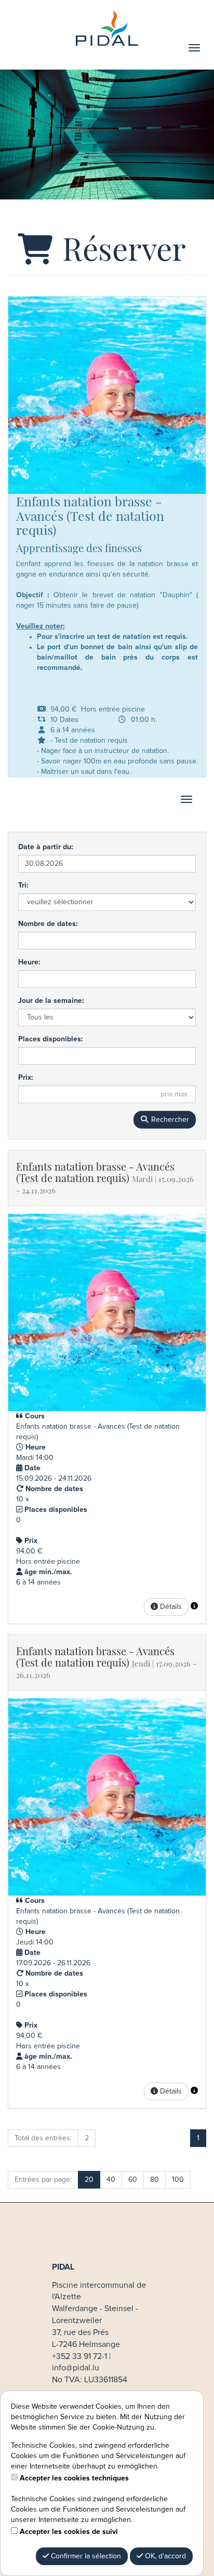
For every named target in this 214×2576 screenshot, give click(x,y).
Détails (170, 1607)
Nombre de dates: (48, 924)
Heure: (29, 962)
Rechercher (169, 1120)
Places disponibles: (50, 1039)
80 (155, 2180)
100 (178, 2180)
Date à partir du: (45, 847)
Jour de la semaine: (51, 1001)
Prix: (25, 1078)
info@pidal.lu (76, 2368)
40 (111, 2180)
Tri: (23, 886)
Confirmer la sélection (85, 2556)
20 (89, 2180)
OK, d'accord (164, 2556)
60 (133, 2180)
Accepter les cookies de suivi (69, 2532)
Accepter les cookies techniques (74, 2478)
